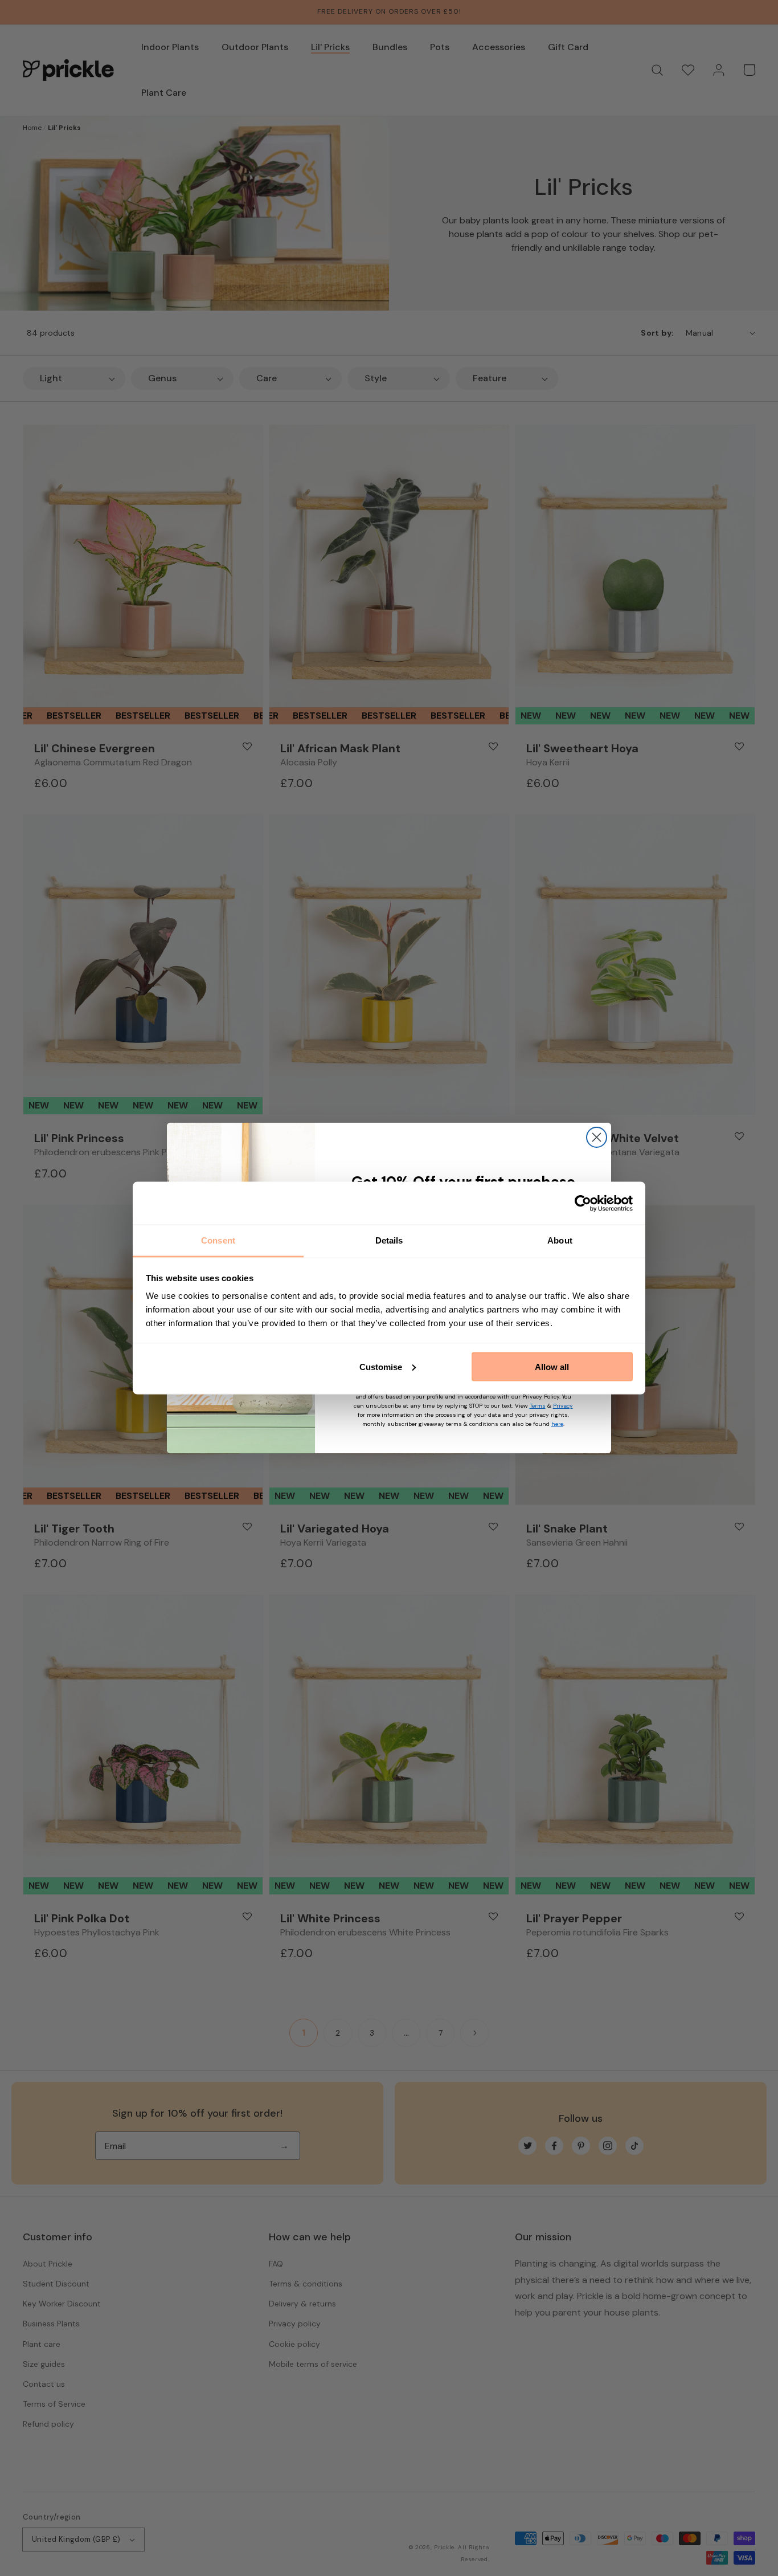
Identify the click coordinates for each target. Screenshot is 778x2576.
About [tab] (560, 1240)
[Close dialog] (597, 1137)
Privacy (563, 1406)
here (557, 1424)
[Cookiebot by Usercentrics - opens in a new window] (583, 1203)
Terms (538, 1406)
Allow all (552, 1366)
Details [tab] (389, 1240)
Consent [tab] (218, 1240)
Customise (381, 1366)
